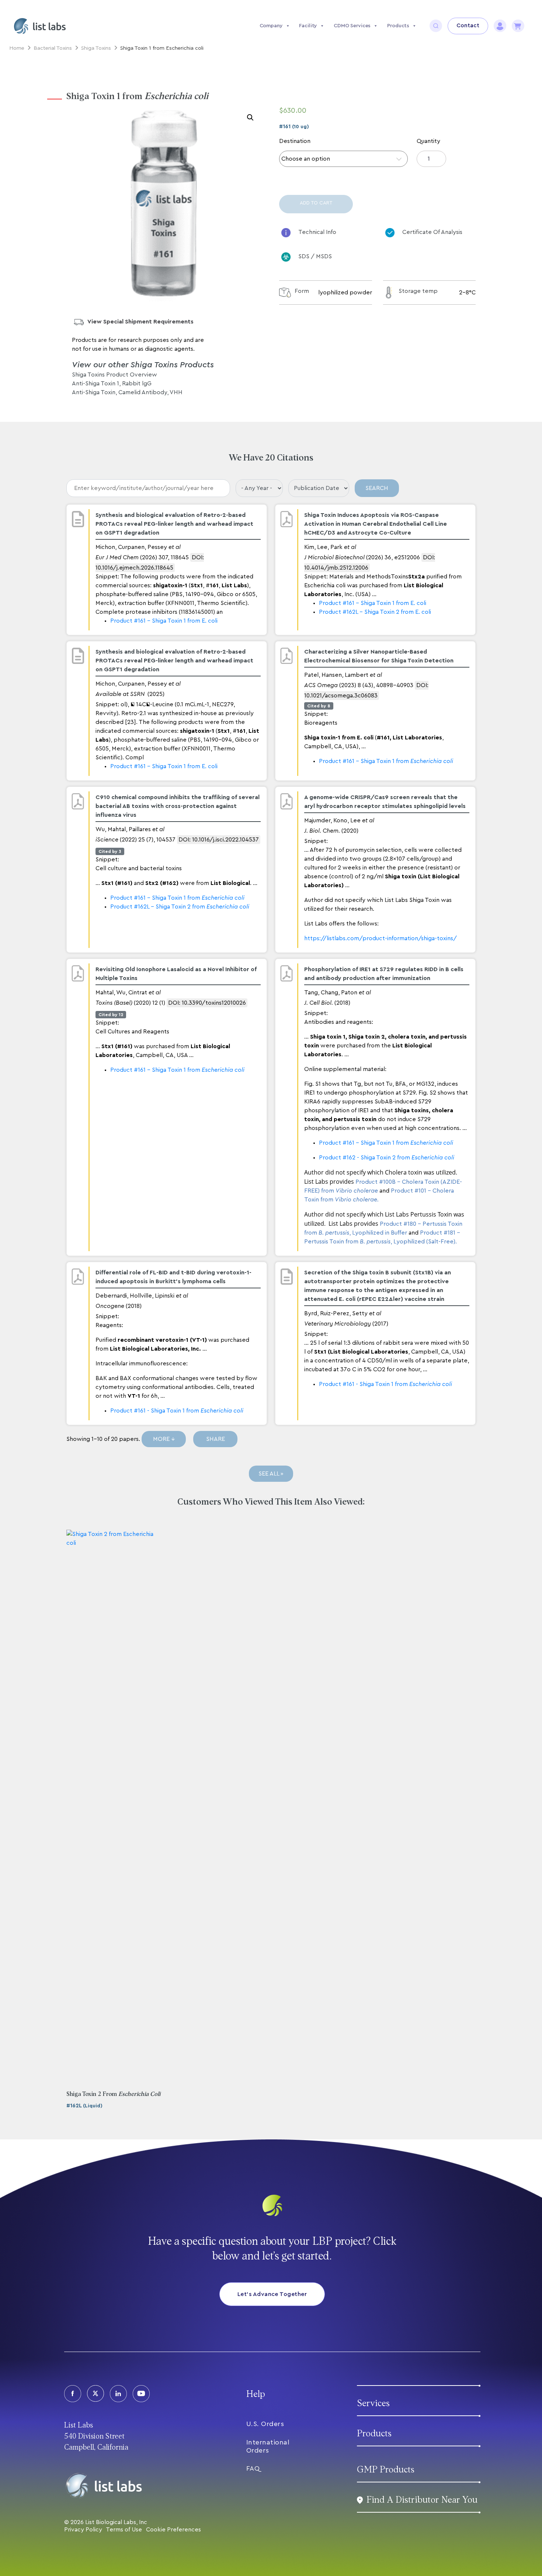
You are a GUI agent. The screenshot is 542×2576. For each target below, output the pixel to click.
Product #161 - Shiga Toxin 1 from (386, 761)
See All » (271, 1474)
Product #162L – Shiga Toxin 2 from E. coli (375, 612)
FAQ (253, 2468)
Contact (468, 26)
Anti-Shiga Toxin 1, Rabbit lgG (112, 384)
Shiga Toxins (96, 48)
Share (216, 1439)
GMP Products (386, 2470)
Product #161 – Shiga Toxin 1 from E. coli (164, 621)
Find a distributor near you (422, 2500)
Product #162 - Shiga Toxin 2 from (387, 1158)
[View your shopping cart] (518, 26)
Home (17, 48)
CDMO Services (352, 26)
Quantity (428, 141)
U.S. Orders (265, 2424)
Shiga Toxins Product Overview (114, 375)
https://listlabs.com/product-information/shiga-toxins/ (381, 938)
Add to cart (316, 203)
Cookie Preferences (173, 2530)
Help (256, 2394)
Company (271, 26)
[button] (250, 118)
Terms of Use (124, 2530)
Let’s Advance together (272, 2294)
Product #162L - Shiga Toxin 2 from (180, 907)
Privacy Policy (83, 2530)
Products (398, 26)
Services (373, 2403)
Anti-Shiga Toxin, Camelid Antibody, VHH (127, 392)
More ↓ (164, 1439)
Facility (308, 26)
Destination (295, 141)
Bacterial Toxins (53, 48)
